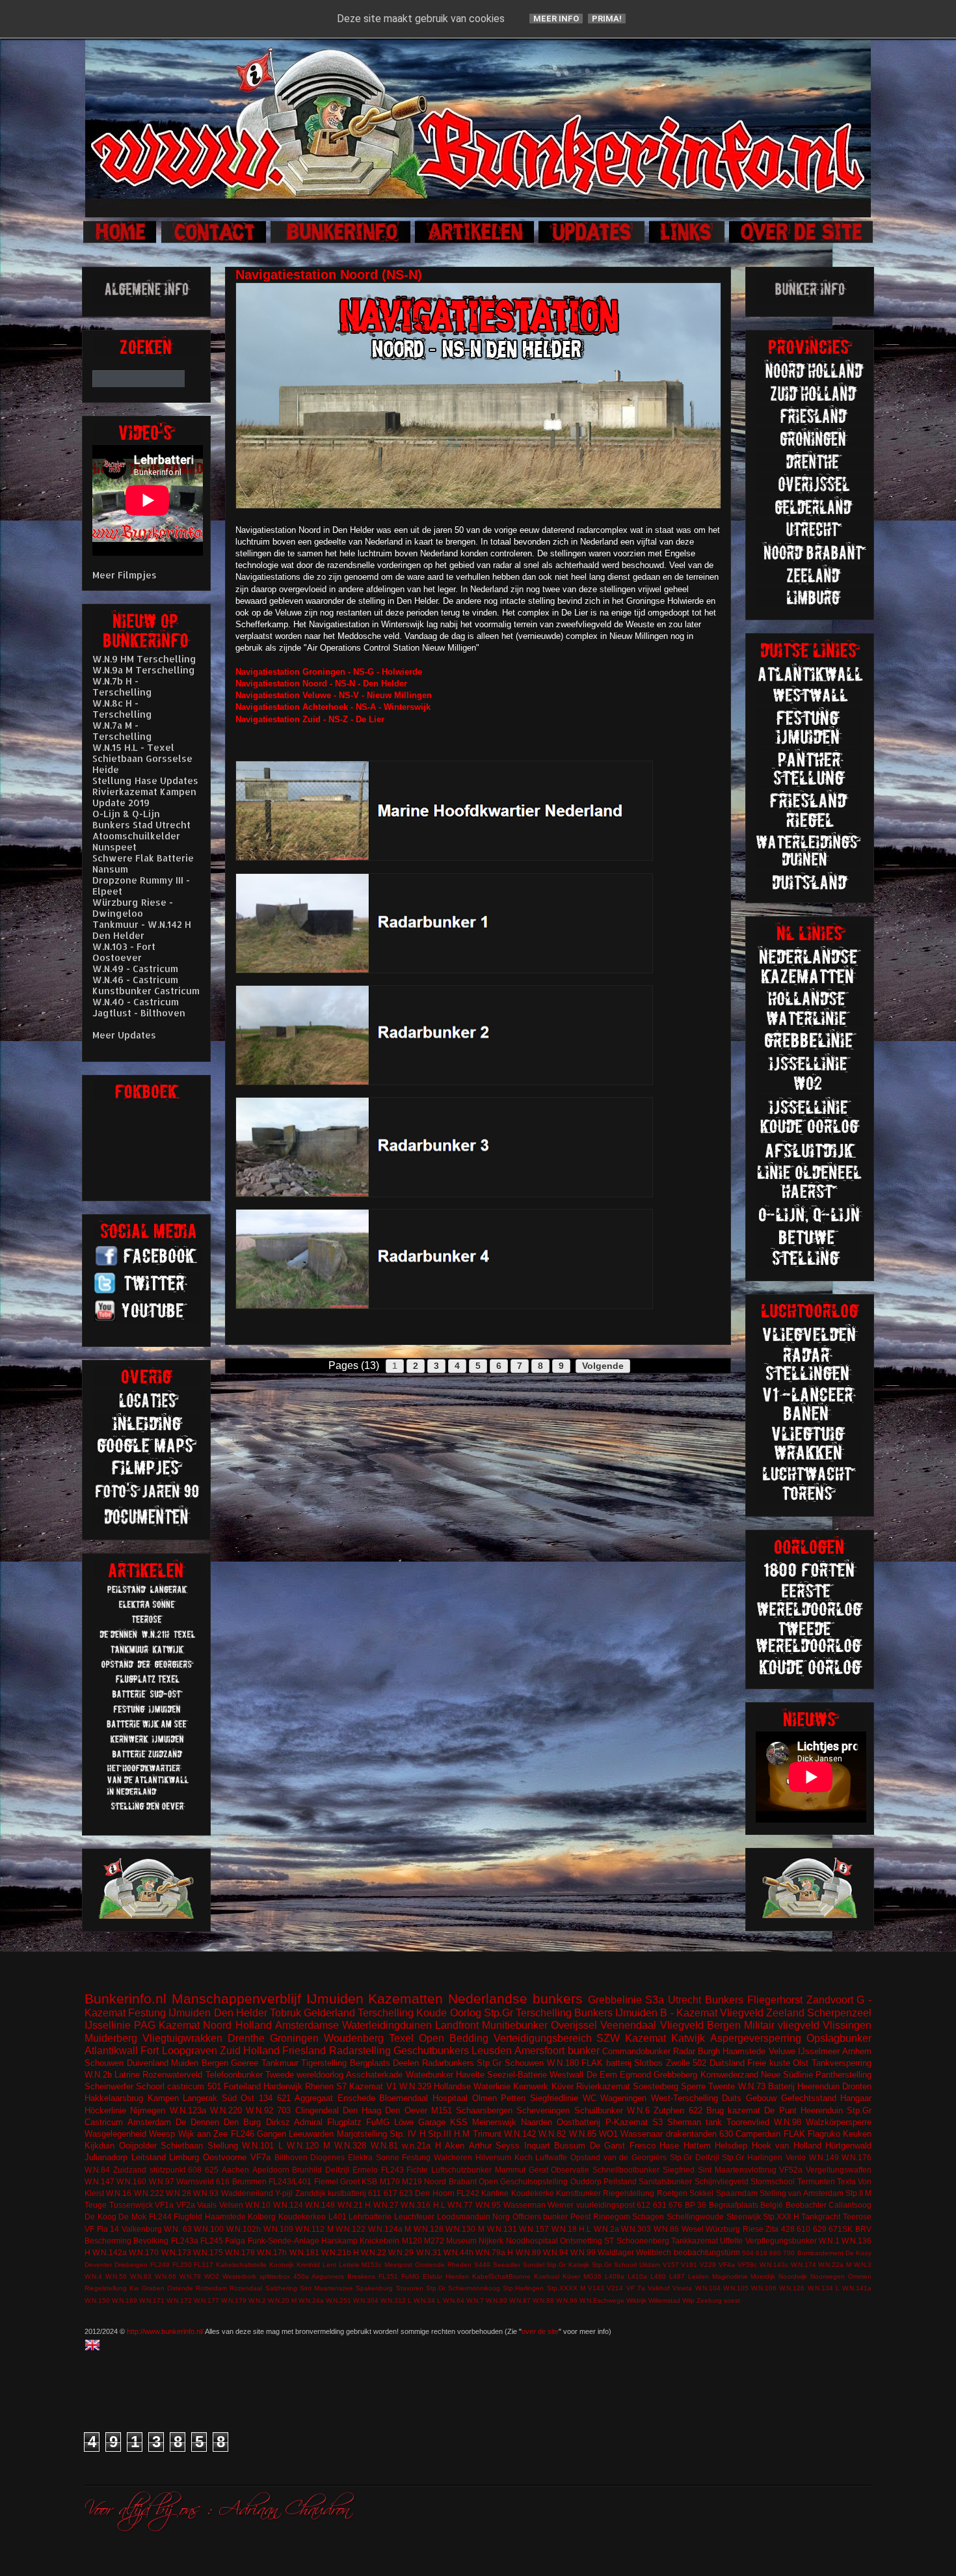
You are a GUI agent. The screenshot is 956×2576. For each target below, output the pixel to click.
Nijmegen (148, 2110)
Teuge (96, 2205)
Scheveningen (543, 2110)
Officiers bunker (540, 2217)
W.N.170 (144, 2252)
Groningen (294, 2038)
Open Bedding (454, 2038)
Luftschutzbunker (461, 2170)
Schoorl (150, 2086)
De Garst (608, 2146)
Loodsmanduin (464, 2217)
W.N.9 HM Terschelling (144, 659)
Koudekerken (302, 2217)
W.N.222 (149, 2193)
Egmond (635, 2075)
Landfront (457, 2025)
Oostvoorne (225, 2157)
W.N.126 (792, 2288)
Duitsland (727, 2063)
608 (195, 2170)
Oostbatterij (578, 2122)
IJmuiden (335, 1999)
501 (214, 2086)
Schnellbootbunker (626, 2170)
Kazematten (405, 1999)
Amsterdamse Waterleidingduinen (353, 2025)
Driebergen (131, 2265)
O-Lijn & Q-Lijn (126, 814)
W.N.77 (460, 2205)
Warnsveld (195, 2181)
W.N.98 (788, 2122)
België (772, 2205)
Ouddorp (586, 2181)
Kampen (163, 2098)
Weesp (162, 2134)
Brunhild (307, 2170)
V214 (615, 2288)
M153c (372, 2265)
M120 (412, 2241)
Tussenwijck (131, 2205)
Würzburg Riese (735, 2229)
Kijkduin (100, 2146)
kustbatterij (347, 2193)
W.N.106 (764, 2288)
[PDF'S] (148, 1523)
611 (375, 2193)
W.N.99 (583, 2252)
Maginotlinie (730, 2276)
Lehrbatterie (370, 2217)
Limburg (184, 2157)
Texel (401, 2038)
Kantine (495, 2193)
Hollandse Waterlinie (472, 2086)
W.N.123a (188, 2110)
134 (266, 2098)
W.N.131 (502, 2229)
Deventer (98, 2265)
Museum (461, 2241)
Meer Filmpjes (125, 575)
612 (644, 2205)
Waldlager (616, 2252)
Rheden (459, 2265)
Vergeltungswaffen (839, 2170)
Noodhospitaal (532, 2241)
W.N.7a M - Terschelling (122, 731)
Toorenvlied (748, 2122)
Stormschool (773, 2181)
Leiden (698, 2276)
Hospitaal (450, 2098)
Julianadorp (106, 2157)
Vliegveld (742, 2013)
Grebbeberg (675, 2075)
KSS (459, 2122)
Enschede (356, 2098)
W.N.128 (429, 2229)
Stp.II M (858, 2193)
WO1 (608, 2134)
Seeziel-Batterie (517, 2075)
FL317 (204, 2265)
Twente (722, 2086)
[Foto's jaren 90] (148, 1498)
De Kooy (858, 2253)
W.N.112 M (314, 2229)
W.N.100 (209, 2229)
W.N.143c (774, 2265)
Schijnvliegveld (722, 2181)
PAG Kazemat (167, 2025)
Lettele (349, 2265)
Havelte (470, 2075)
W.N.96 (567, 2300)
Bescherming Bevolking (126, 2241)
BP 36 (696, 2205)
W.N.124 (288, 2205)
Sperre (693, 2086)
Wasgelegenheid (115, 2134)
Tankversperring (842, 2063)
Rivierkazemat (603, 2086)
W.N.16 (119, 2193)
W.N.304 (366, 2300)
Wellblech (654, 2252)
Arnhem (857, 2051)
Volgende (603, 1366)
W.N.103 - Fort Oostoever (124, 952)
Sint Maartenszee (326, 2288)
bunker (584, 2051)
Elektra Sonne (374, 2157)
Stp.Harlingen (523, 2288)
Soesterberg (656, 2086)
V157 (671, 2265)
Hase (669, 2146)
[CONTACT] (215, 241)
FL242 (468, 2193)
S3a (655, 2000)
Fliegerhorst (775, 2000)
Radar (684, 2051)
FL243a (185, 2241)
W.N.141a (857, 2288)
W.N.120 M (309, 2146)
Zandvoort (830, 2000)
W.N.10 (258, 2205)
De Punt (780, 2110)
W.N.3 (863, 2265)
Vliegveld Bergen (700, 2025)
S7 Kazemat (360, 2086)
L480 (658, 2276)
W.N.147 (100, 2181)
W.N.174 (803, 2265)
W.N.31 (429, 2252)
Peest (580, 2217)
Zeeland (785, 2013)
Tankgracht (821, 2217)
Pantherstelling (843, 2075)
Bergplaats (370, 2063)
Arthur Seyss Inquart (510, 2146)
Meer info (556, 19)
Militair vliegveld (782, 2025)
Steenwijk (744, 2217)
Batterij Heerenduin (804, 2086)
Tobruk (285, 2013)
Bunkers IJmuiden (616, 2013)
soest (732, 2300)
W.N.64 (454, 2300)
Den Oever (406, 2110)
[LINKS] (688, 241)
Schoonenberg (643, 2241)
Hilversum (493, 2157)
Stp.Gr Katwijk (568, 2265)
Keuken (857, 2134)
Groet (350, 2181)
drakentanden (691, 2134)
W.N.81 (384, 2146)
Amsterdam (149, 2122)
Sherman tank (695, 2122)
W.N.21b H (340, 2252)
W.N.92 (259, 2110)
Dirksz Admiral (294, 2122)
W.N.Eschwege (602, 2300)
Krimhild (308, 2265)
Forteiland (242, 2086)
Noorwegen (828, 2276)
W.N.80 (497, 2300)
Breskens (361, 2276)
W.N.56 (116, 2276)
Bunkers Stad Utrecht (141, 825)
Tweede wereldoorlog (304, 2075)
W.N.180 (563, 2063)
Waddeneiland (247, 2193)
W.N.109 (278, 2229)
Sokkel (701, 2193)
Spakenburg (374, 2288)
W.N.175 (208, 2252)
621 (284, 2098)
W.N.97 (162, 2181)
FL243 (392, 2170)
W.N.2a (606, 2229)
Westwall (566, 2075)
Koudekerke (533, 2193)
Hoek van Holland (787, 2146)
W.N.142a (110, 2252)
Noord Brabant (450, 2181)
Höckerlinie (105, 2110)
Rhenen (319, 2086)
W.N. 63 (178, 2229)
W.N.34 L (427, 2300)
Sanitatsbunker (665, 2181)
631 (660, 2205)
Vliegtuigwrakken (182, 2038)
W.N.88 (543, 2300)
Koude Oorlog (448, 2013)
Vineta (682, 2288)
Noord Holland (237, 2025)
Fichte (417, 2170)
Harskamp (339, 2241)
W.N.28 (179, 2193)
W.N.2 (257, 2300)
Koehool (547, 2276)
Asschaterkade (374, 2075)
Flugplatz (344, 2122)
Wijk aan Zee (203, 2134)
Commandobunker (636, 2051)
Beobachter (806, 2205)
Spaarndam (737, 2193)
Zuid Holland (250, 2051)
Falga (235, 2241)
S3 (657, 2122)
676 (675, 2205)
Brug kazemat (733, 2110)
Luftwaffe (551, 2157)
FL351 (388, 2276)
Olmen (485, 2098)
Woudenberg (354, 2038)
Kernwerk (531, 2086)
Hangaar (856, 2098)
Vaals (207, 2205)
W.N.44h (458, 2252)
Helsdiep (731, 2146)
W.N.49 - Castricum (135, 969)
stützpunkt (167, 2170)
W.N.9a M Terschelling (144, 670)
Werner (561, 2205)
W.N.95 (488, 2205)
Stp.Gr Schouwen (510, 2063)
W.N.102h (244, 2229)
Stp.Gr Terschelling (528, 2013)
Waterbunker (430, 2075)
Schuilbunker (599, 2110)
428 (788, 2229)
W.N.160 (131, 2181)
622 (696, 2110)
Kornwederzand (729, 2075)
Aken (455, 2146)
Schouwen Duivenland (126, 2063)
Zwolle (678, 2063)
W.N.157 (534, 2229)
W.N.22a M (835, 2265)
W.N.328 (350, 2146)
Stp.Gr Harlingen (752, 2157)
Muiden (185, 2063)
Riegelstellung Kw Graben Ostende (139, 2288)
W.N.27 (386, 2205)
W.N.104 (708, 2288)
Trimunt (487, 2134)
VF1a (164, 2205)
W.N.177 (206, 2300)
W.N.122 (351, 2229)
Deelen (406, 2063)
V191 (689, 2265)
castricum (186, 2086)
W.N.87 (520, 2300)
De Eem (602, 2075)
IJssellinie (108, 2025)
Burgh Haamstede (732, 2051)
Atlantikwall (111, 2051)
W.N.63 (141, 2276)
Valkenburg (142, 2229)
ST (609, 2241)
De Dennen (197, 2122)
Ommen (860, 2276)
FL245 (212, 2241)
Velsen (231, 2205)
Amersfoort (539, 2051)
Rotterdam (211, 2288)
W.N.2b (98, 2075)
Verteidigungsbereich (543, 2038)
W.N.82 (552, 2134)
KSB (369, 2181)
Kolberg (262, 2217)
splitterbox (275, 2276)
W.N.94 (556, 2252)
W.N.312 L (396, 2300)
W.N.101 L (262, 2146)
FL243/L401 (290, 2181)
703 (284, 2110)
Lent (329, 2265)
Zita (772, 2229)
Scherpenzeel (839, 2013)
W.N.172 (179, 2300)
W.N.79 (190, 2276)
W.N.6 (638, 2110)
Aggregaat (314, 2098)
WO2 (212, 2276)
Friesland (304, 2051)
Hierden (457, 2276)
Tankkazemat (695, 2241)
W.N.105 (736, 2288)
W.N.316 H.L (423, 2205)
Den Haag (362, 2110)
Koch (524, 2157)
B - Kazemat (688, 2013)
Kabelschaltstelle (241, 2265)
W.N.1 (829, 2241)
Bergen (215, 2063)
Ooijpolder (138, 2146)
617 (391, 2193)
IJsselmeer (819, 2051)
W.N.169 (125, 2300)
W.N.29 (401, 2252)
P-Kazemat (627, 2122)
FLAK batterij (606, 2063)
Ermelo (365, 2170)
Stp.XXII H (781, 2217)
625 (212, 2170)
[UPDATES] (592, 241)
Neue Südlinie (787, 2075)
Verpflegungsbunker (781, 2241)
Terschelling (386, 2013)
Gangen (272, 2134)
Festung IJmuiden (169, 2013)
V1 (392, 2086)
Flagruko (824, 2134)
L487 (677, 2276)
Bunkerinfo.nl (126, 1999)
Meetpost (398, 2265)
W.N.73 (752, 2086)
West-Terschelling (684, 2098)
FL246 (243, 2134)
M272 (434, 2241)
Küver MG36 (582, 2276)
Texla (846, 2181)
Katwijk (688, 2038)
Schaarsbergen (484, 2110)
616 (223, 2181)
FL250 (182, 2265)
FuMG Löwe (390, 2122)
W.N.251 (339, 2300)
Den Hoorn (434, 2193)
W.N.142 (520, 2134)
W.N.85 (583, 2134)
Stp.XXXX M (566, 2288)
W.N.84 (97, 2170)
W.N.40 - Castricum (136, 1002)
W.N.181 (304, 2252)
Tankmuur (280, 2063)
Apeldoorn (271, 2170)
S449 (482, 2265)
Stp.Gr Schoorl (614, 2265)
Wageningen (623, 2098)
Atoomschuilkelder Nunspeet (136, 841)
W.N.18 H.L (572, 2229)
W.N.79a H (494, 2252)
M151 (442, 2110)
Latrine (127, 2075)
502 (699, 2063)
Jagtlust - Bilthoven (139, 1013)
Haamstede (225, 2217)
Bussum (570, 2146)
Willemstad (664, 2300)
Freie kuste (769, 2063)
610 (803, 2229)
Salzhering (281, 2288)
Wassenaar (642, 2134)
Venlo (796, 2157)
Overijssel (574, 2025)
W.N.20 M (282, 2300)
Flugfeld (188, 2217)
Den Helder (241, 2013)
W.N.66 (166, 2276)
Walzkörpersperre (839, 2122)
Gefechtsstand (809, 2098)
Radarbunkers (448, 2063)
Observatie (570, 2170)
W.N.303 (636, 2229)
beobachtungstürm (707, 2252)
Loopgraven (190, 2051)
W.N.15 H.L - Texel (133, 747)
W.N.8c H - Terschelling (122, 709)
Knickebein (379, 2241)
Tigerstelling (324, 2063)
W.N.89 (528, 2252)
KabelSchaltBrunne (501, 2276)
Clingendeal (317, 2110)
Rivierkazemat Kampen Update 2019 (144, 797)
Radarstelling (360, 2051)
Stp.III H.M (449, 2134)
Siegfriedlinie (554, 2098)
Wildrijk (636, 2300)
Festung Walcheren (437, 2157)
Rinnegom (612, 2217)
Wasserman (524, 2205)
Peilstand (620, 2181)
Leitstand (149, 2157)
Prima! (607, 19)
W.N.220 (226, 2110)
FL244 (160, 2217)
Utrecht (684, 2000)
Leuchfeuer (414, 2217)
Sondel (534, 2265)
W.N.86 (666, 2229)
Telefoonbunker (234, 2075)
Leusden (492, 2051)
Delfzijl (337, 2170)
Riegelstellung (629, 2193)
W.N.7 (475, 2300)
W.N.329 (415, 2086)
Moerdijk (763, 2276)
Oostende (430, 2265)
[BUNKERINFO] (341, 241)
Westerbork (239, 2276)
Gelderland (329, 2013)
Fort (150, 2051)
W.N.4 (93, 2276)
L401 (338, 2217)
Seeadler (507, 2265)
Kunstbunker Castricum (146, 991)
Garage (432, 2122)
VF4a (727, 2265)
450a (301, 2276)
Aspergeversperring (756, 2038)
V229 (708, 2265)
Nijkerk (491, 2241)
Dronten (857, 2086)
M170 (390, 2181)
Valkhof (659, 2288)
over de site (540, 2331)
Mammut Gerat (522, 2170)
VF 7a (636, 2288)
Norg (501, 2217)
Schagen (648, 2217)
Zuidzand (130, 2170)
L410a (637, 2276)
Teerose (857, 2217)
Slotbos (648, 2063)
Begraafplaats (734, 2205)
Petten (513, 2098)
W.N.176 (856, 2157)
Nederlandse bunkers (515, 1999)
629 (820, 2229)
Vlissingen (847, 2025)
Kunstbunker (578, 2193)
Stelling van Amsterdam (802, 2193)
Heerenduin (822, 2110)
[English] (95, 2347)
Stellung (223, 2146)
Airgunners (328, 2276)
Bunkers (724, 2000)
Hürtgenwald (848, 2146)
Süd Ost (238, 2098)
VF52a (791, 2170)
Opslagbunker (839, 2038)
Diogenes (327, 2157)
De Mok (132, 2217)
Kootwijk (282, 2265)
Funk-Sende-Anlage (284, 2241)
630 (726, 2134)
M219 (412, 2181)
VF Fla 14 (102, 2229)
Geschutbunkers (431, 2051)
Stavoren (410, 2288)
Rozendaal (246, 2288)
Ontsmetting (581, 2241)
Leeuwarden (311, 2134)
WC (590, 2098)
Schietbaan (182, 2146)
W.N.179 (234, 2300)
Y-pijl (284, 2193)
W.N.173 (176, 2252)
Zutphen (669, 2110)
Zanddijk (311, 2193)
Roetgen (672, 2193)
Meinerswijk (494, 2122)
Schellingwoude (695, 2217)
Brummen (249, 2181)
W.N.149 (824, 2157)
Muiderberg (111, 2038)
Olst (801, 2063)
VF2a (186, 2205)
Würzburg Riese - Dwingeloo (133, 908)
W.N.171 (152, 2300)
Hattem (697, 2146)
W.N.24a (311, 2300)
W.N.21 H (354, 2205)
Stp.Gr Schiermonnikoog (463, 2288)
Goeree (245, 2063)
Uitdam (650, 2265)
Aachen (235, 2170)
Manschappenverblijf (236, 1999)
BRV (863, 2229)
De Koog (100, 2217)
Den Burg (242, 2122)
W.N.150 (97, 2300)
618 (762, 2253)
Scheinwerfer (109, 2086)
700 (789, 2253)
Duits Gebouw (749, 2098)
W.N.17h (272, 2252)
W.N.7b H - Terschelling (122, 686)
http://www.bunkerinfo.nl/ (165, 2331)
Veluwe (782, 2051)
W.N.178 (240, 2252)
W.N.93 (206, 2193)
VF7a (260, 2157)
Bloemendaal (404, 2098)
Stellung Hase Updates (145, 780)
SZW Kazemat (631, 2038)
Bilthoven (291, 2157)
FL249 (160, 2265)
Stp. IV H (407, 2134)
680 (775, 2253)
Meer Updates (124, 1035)
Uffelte (731, 2241)
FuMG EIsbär (422, 2276)
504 (748, 2253)
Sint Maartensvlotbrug (737, 2170)
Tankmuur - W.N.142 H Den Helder (142, 930)
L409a (615, 2276)
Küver (563, 2086)
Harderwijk (283, 2086)
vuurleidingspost (605, 2205)
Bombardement (820, 2253)
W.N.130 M (465, 2229)
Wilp (688, 2300)
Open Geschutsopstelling (523, 2181)
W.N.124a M (390, 2229)
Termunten (816, 2181)
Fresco (643, 2146)
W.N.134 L (824, 2288)
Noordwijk (793, 2276)
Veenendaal (628, 2025)
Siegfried (679, 2170)
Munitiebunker (515, 2025)
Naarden (537, 2122)
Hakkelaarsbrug (114, 2098)
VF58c (747, 2265)
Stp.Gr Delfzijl (695, 2157)
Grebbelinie (615, 2000)
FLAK (794, 2134)
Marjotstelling (362, 2134)
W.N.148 (320, 2205)
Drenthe (246, 2038)
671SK (841, 2229)
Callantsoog (850, 2205)
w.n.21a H (421, 2146)
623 (406, 2193)
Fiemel (326, 2181)
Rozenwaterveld (172, 2075)
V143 (596, 2288)
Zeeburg (709, 2300)
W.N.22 (374, 2252)
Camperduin (758, 2134)
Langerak (200, 2098)
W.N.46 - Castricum (135, 980)
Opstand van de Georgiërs (618, 2157)
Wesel (693, 2229)
